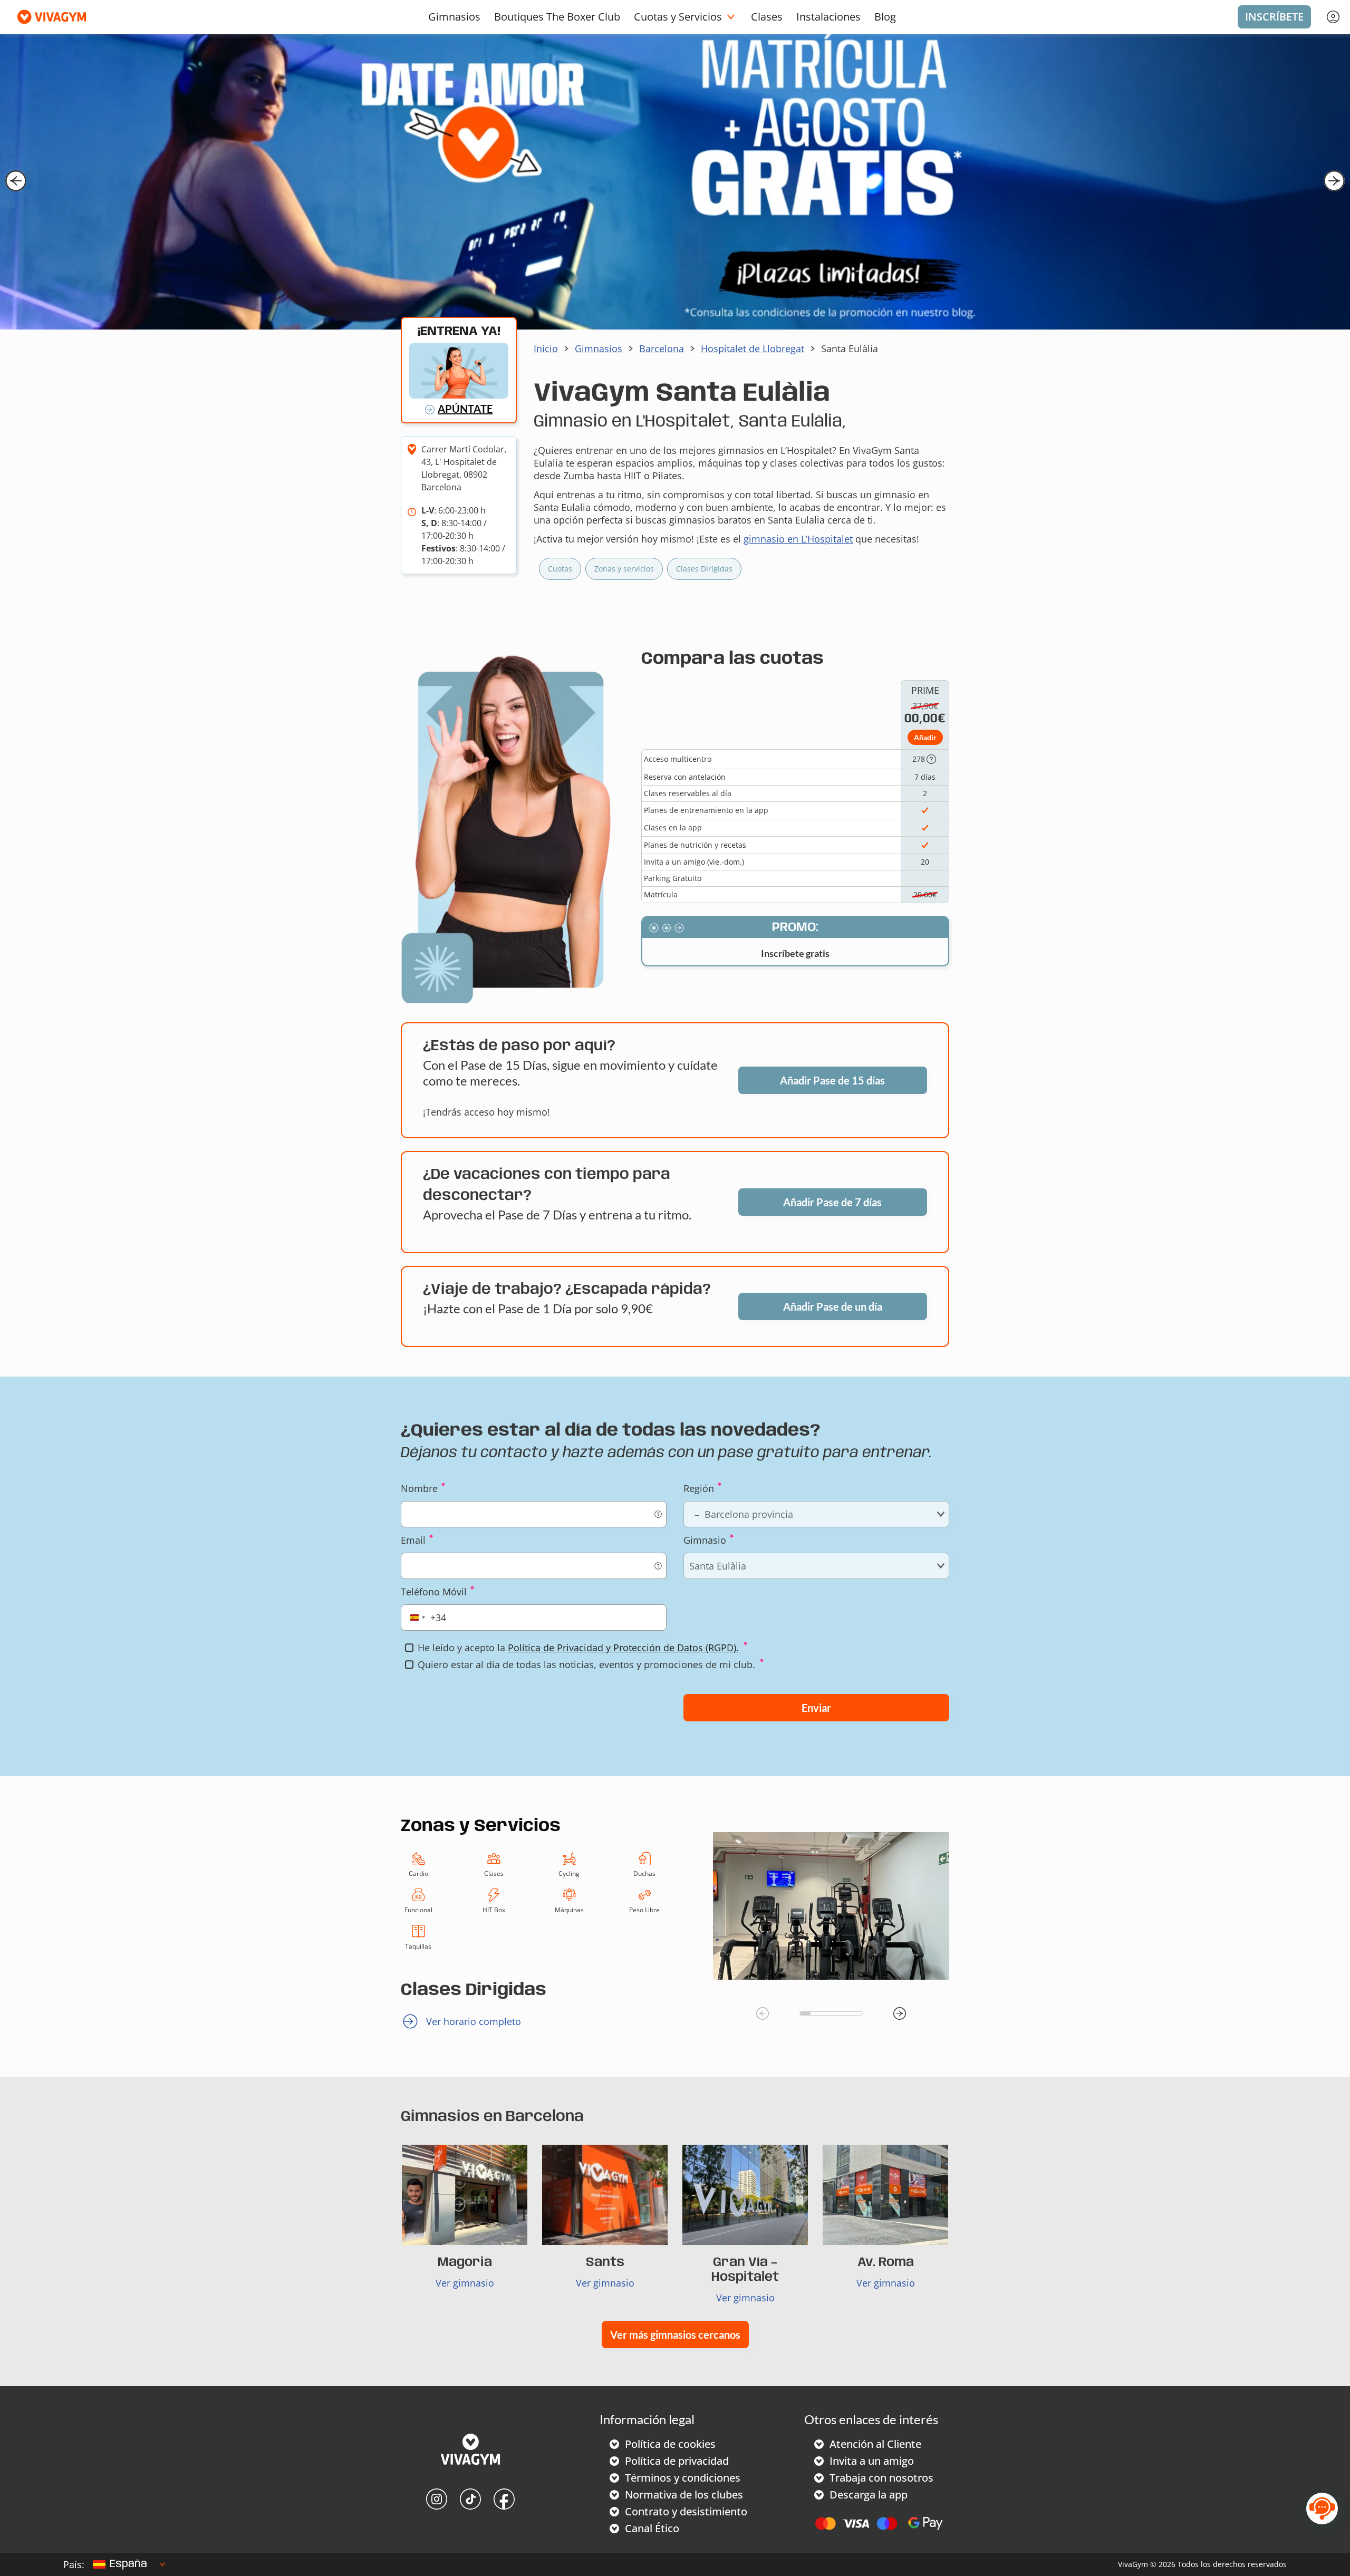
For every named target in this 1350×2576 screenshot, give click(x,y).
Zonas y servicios (624, 569)
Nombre (419, 1488)
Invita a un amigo (872, 2461)
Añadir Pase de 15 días (832, 1080)
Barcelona (662, 348)
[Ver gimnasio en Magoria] (465, 2195)
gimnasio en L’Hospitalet (798, 539)
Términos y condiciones (683, 2478)
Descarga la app (869, 2495)
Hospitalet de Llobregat (753, 348)
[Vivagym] (47, 17)
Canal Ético (652, 2528)
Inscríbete (1274, 17)
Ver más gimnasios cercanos (675, 2335)
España (128, 2564)
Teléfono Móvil (434, 1592)
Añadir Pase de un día (833, 1306)
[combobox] (426, 1618)
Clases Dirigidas (704, 569)
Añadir (925, 737)
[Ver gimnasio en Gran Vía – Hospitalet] (745, 2195)
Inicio (546, 348)
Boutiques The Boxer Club (557, 17)
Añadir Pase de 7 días (832, 1202)
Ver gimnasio (465, 2283)
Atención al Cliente (875, 2444)
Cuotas (560, 569)
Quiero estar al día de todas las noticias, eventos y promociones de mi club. (586, 1664)
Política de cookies (670, 2444)
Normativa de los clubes (684, 2495)
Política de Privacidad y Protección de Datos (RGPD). (623, 1648)
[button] (16, 181)
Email (413, 1540)
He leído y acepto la (578, 1648)
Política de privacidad (677, 2461)
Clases (767, 17)
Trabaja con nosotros (881, 2478)
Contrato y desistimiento (686, 2511)
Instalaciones (828, 17)
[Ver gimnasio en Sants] (605, 2195)
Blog (885, 17)
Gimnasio (705, 1540)
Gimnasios (454, 17)
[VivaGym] (470, 2451)
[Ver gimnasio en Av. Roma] (885, 2195)
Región (699, 1488)
